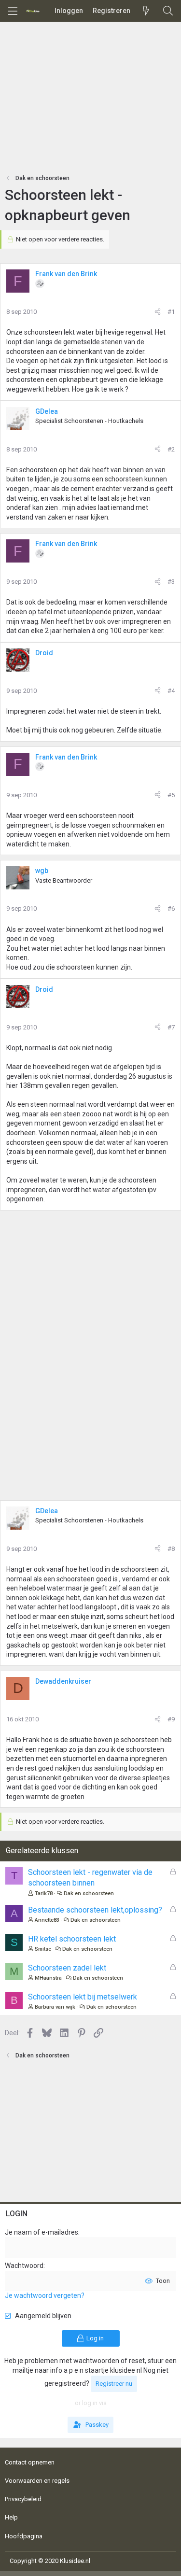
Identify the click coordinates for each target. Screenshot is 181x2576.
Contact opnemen (30, 2462)
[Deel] (158, 312)
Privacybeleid (23, 2499)
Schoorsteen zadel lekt (67, 1968)
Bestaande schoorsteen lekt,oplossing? (95, 1910)
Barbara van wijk (55, 2007)
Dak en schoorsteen (89, 1893)
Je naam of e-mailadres (42, 2232)
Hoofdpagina (24, 2536)
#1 (171, 312)
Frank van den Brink (66, 274)
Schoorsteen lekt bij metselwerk (83, 1997)
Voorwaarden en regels (37, 2481)
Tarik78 (44, 1893)
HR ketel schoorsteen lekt (72, 1939)
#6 (171, 908)
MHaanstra (48, 1978)
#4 (171, 691)
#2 (171, 449)
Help (11, 2517)
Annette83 (47, 1920)
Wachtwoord (24, 2266)
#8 (171, 1549)
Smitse (43, 1949)
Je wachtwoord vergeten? (45, 2295)
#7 (171, 1027)
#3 (171, 582)
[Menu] (13, 11)
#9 (171, 1719)
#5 (171, 795)
